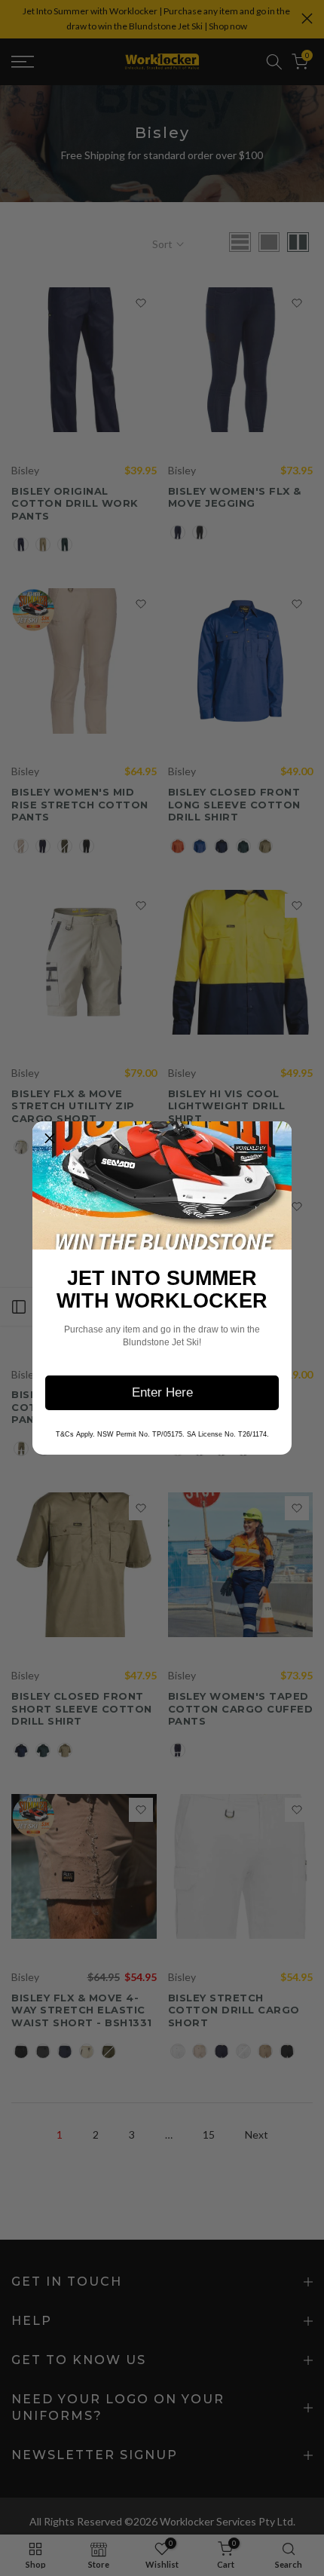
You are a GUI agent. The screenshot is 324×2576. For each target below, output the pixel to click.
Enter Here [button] (162, 1392)
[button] (50, 1139)
